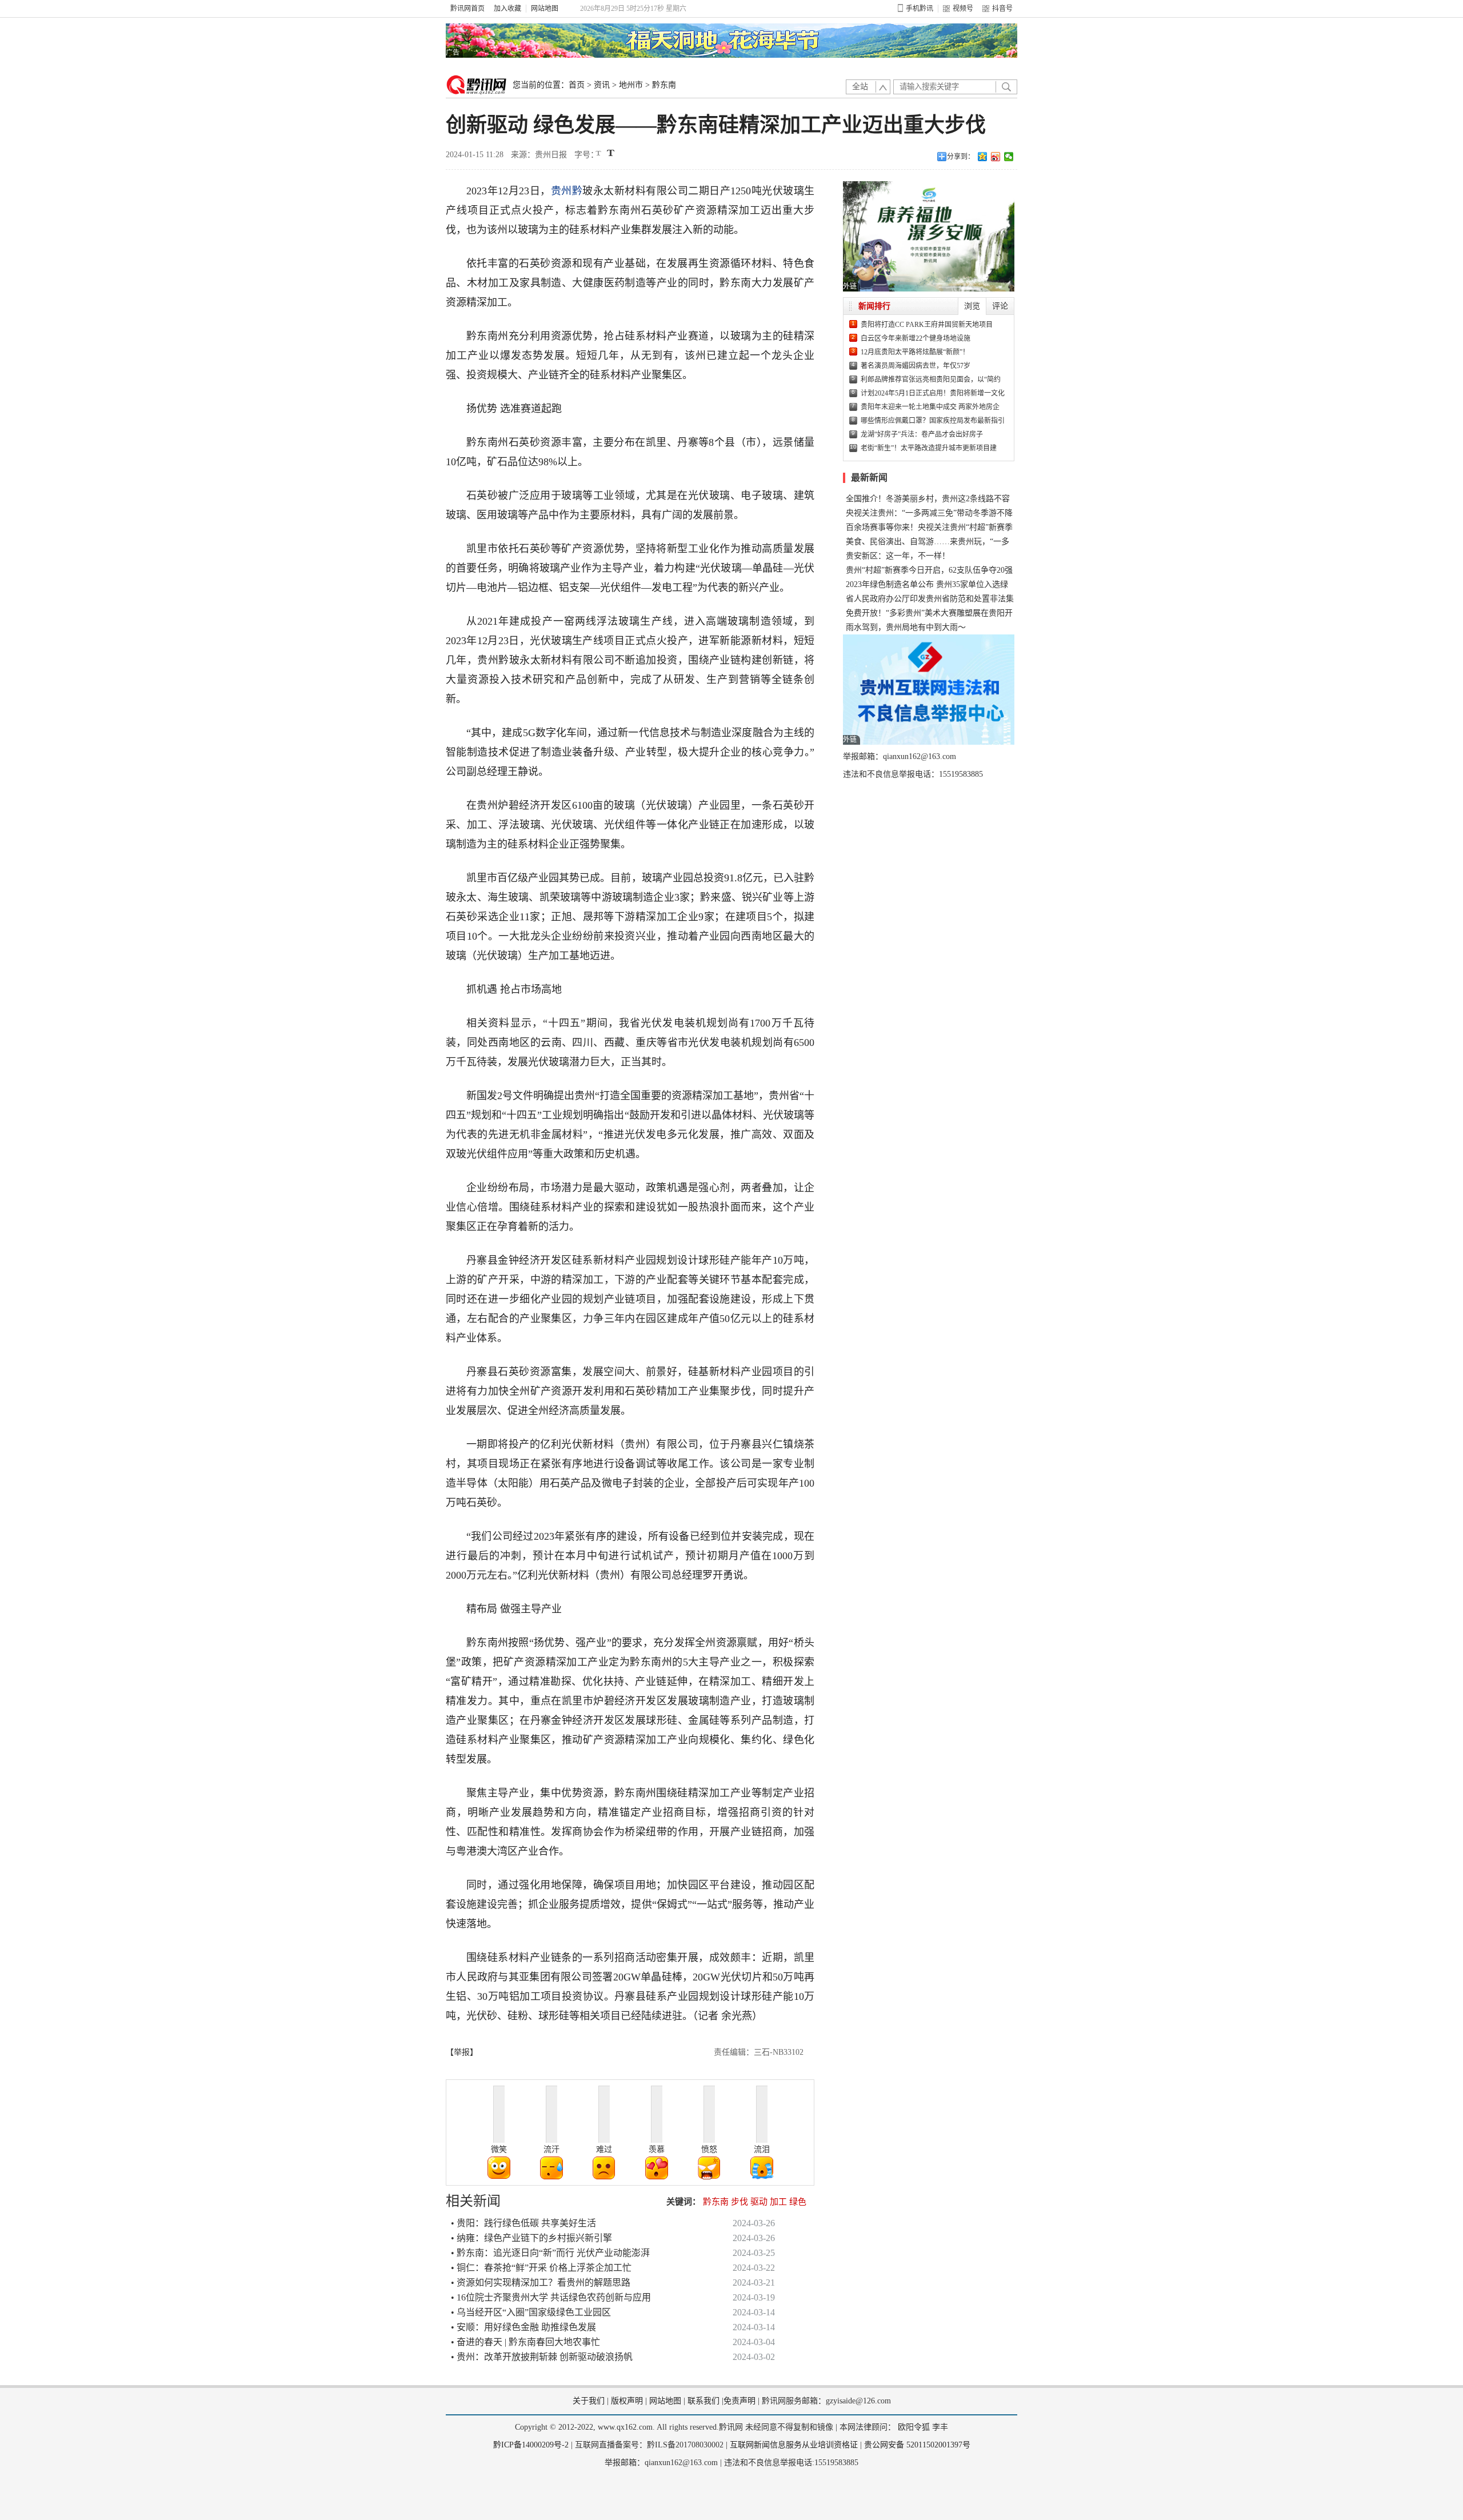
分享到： (961, 157)
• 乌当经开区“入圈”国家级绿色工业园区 (531, 2312)
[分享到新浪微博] (996, 157)
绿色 (798, 2202)
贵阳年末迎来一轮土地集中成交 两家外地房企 (930, 407)
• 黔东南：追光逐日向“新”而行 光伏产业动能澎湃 (550, 2253)
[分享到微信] (1009, 157)
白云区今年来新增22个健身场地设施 (916, 338)
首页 (577, 85)
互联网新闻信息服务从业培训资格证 (794, 2445)
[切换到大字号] (611, 153)
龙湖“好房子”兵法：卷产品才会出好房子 (922, 434)
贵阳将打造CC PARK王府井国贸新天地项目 (927, 325)
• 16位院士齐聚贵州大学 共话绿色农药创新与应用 (551, 2297)
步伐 (740, 2202)
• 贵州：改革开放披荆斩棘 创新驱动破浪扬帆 (542, 2357)
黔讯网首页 (467, 9)
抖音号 (1002, 9)
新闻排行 (874, 306)
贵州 (561, 191)
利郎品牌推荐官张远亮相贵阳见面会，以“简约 (931, 380)
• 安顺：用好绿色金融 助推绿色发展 (523, 2327)
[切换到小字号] (599, 154)
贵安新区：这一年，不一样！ (898, 556)
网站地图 (545, 9)
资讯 (602, 85)
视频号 (963, 9)
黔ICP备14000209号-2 (531, 2445)
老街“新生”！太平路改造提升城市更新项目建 (929, 448)
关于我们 (589, 2401)
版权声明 (627, 2401)
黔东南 (664, 85)
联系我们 (703, 2401)
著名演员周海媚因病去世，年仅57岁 (916, 366)
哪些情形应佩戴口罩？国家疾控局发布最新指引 (933, 421)
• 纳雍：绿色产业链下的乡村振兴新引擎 (531, 2238)
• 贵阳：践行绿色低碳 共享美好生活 (523, 2223)
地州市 (631, 85)
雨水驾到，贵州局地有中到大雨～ (906, 627)
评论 (1000, 306)
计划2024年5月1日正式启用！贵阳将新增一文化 (933, 393)
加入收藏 (507, 9)
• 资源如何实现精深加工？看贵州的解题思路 (541, 2283)
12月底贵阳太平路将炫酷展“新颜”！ (915, 352)
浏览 (972, 306)
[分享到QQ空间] (983, 157)
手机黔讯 (920, 9)
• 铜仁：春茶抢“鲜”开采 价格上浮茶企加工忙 (541, 2268)
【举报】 (462, 2052)
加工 (778, 2202)
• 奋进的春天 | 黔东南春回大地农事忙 (525, 2342)
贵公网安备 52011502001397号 (917, 2445)
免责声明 (740, 2401)
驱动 (759, 2202)
